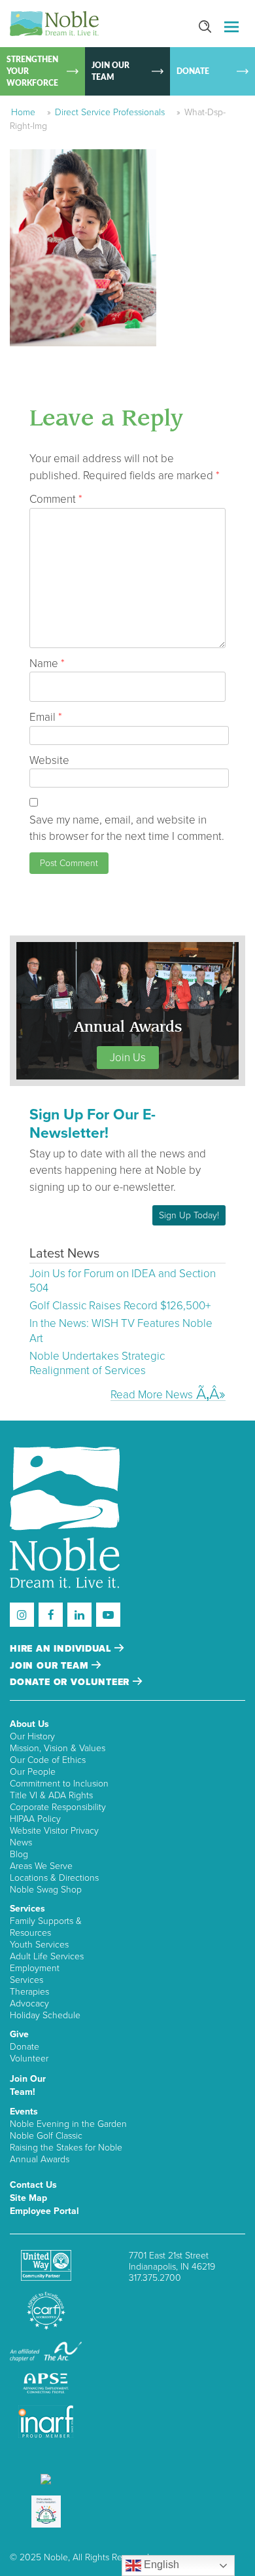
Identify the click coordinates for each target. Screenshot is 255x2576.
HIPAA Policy (35, 1819)
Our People (33, 1772)
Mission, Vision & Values (58, 1748)
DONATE (193, 71)
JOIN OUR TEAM (110, 71)
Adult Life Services (47, 1956)
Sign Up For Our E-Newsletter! (93, 1124)
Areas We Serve (41, 1866)
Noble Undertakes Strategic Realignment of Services (97, 1363)
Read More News (152, 1394)
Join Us (128, 1058)
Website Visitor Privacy (54, 1831)
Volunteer (29, 2059)
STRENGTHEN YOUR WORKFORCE (32, 71)
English (160, 2565)
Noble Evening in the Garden (68, 2124)
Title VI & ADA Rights (51, 1795)
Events (24, 2112)
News (21, 1842)
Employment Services (35, 1974)
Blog (19, 1854)
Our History (32, 1736)
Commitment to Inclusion (59, 1784)
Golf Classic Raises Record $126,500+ (120, 1306)
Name (47, 663)
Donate (25, 2047)
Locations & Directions (54, 1878)
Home (23, 112)
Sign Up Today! (189, 1215)
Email (46, 717)
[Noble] (54, 24)
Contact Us (33, 2185)
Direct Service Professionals (110, 112)
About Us (29, 1724)
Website (49, 760)
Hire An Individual (62, 1649)
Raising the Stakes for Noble (66, 2148)
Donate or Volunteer (71, 1682)
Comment (56, 499)
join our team (51, 1666)
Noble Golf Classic (46, 2136)
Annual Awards (40, 2159)
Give (19, 2034)
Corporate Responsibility (58, 1807)
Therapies (29, 1992)
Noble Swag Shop (46, 1890)
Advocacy (29, 2004)
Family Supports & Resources (46, 1927)
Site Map (28, 2198)
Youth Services (39, 1945)
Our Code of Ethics (48, 1760)
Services (27, 1909)
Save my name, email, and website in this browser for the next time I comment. (127, 828)
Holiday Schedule (45, 2015)
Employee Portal (44, 2211)
